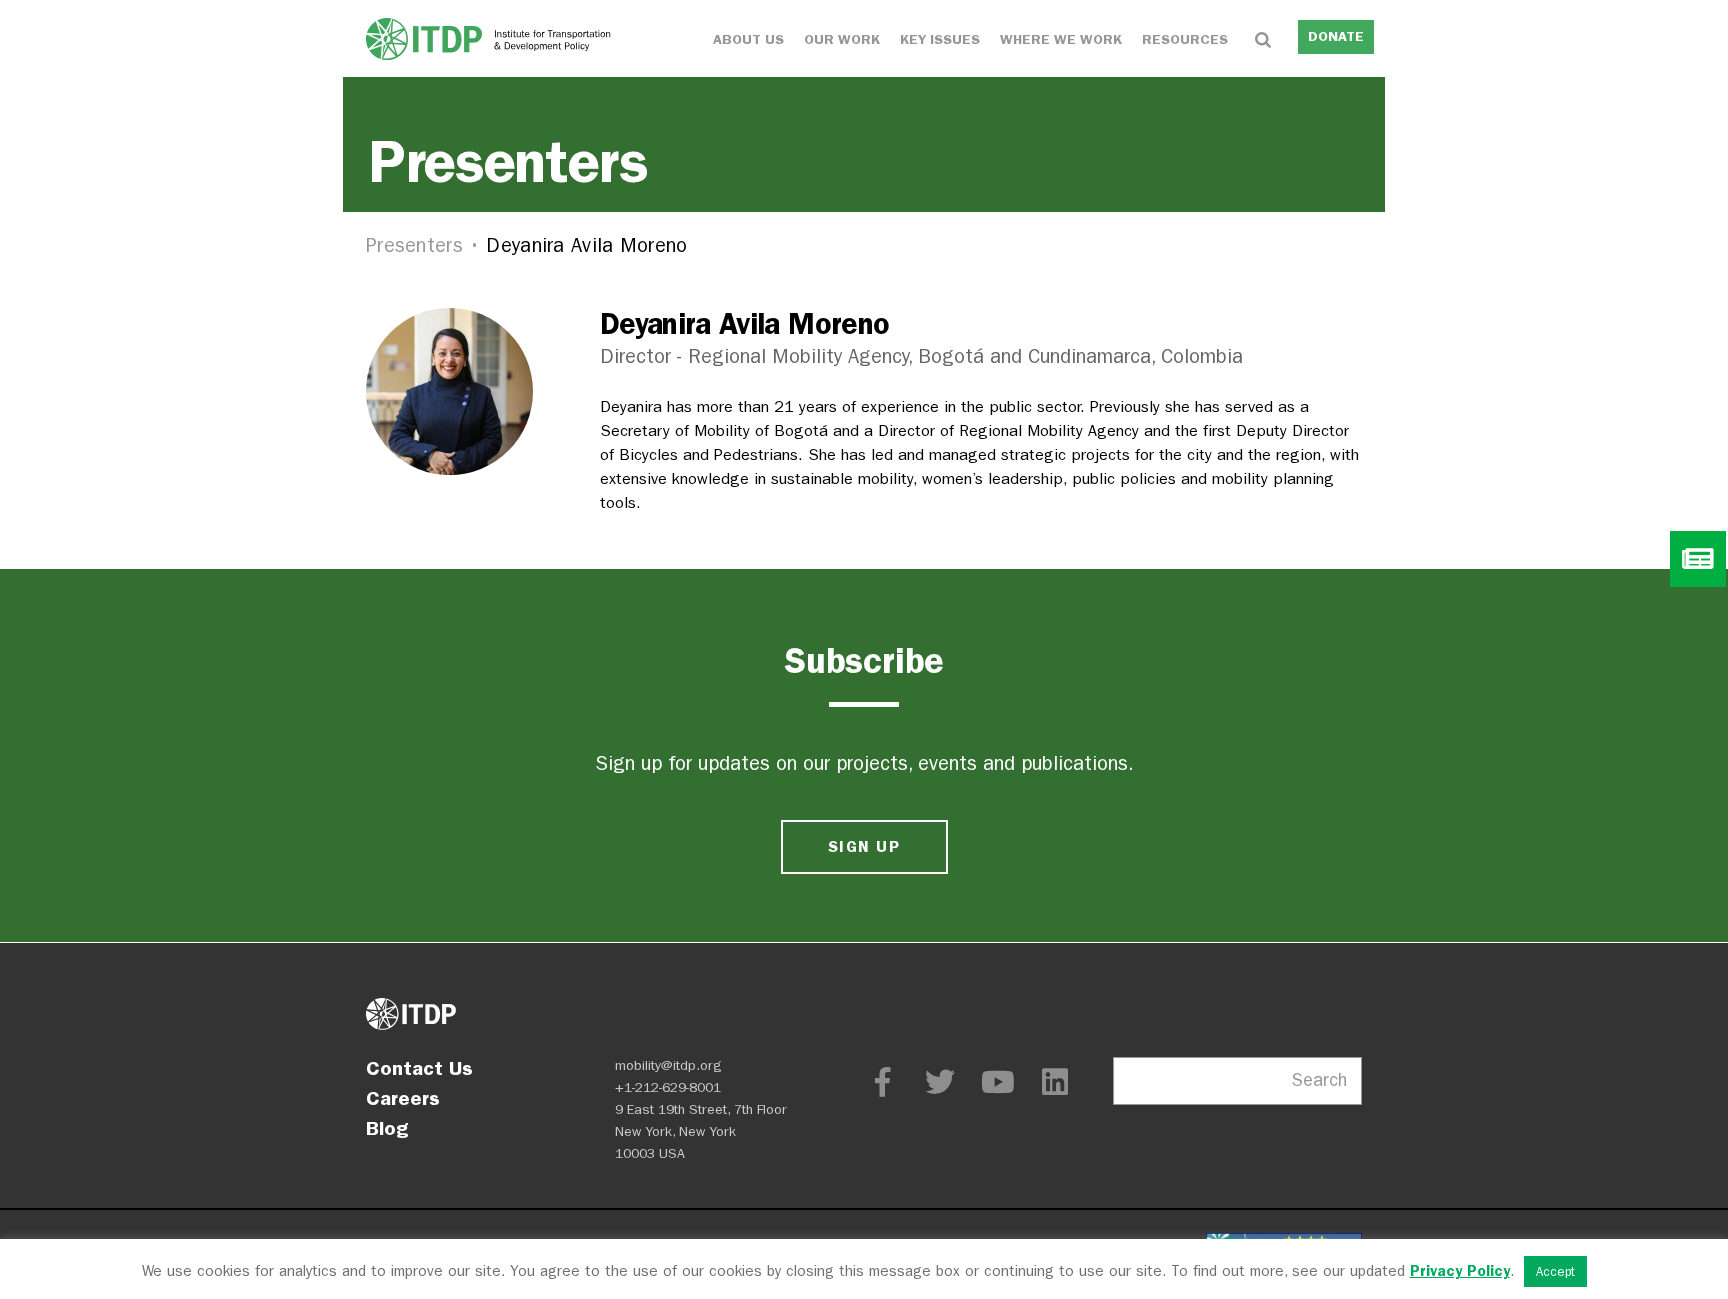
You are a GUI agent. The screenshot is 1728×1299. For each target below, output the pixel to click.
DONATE (1336, 36)
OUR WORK (842, 39)
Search (1319, 1080)
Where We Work (1061, 39)
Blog (387, 1128)
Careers (403, 1098)
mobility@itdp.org (668, 1065)
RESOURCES (1185, 39)
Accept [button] (1555, 1271)
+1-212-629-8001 (668, 1087)
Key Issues (940, 39)
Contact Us (419, 1068)
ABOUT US (748, 39)
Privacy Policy (1460, 1271)
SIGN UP (864, 846)
